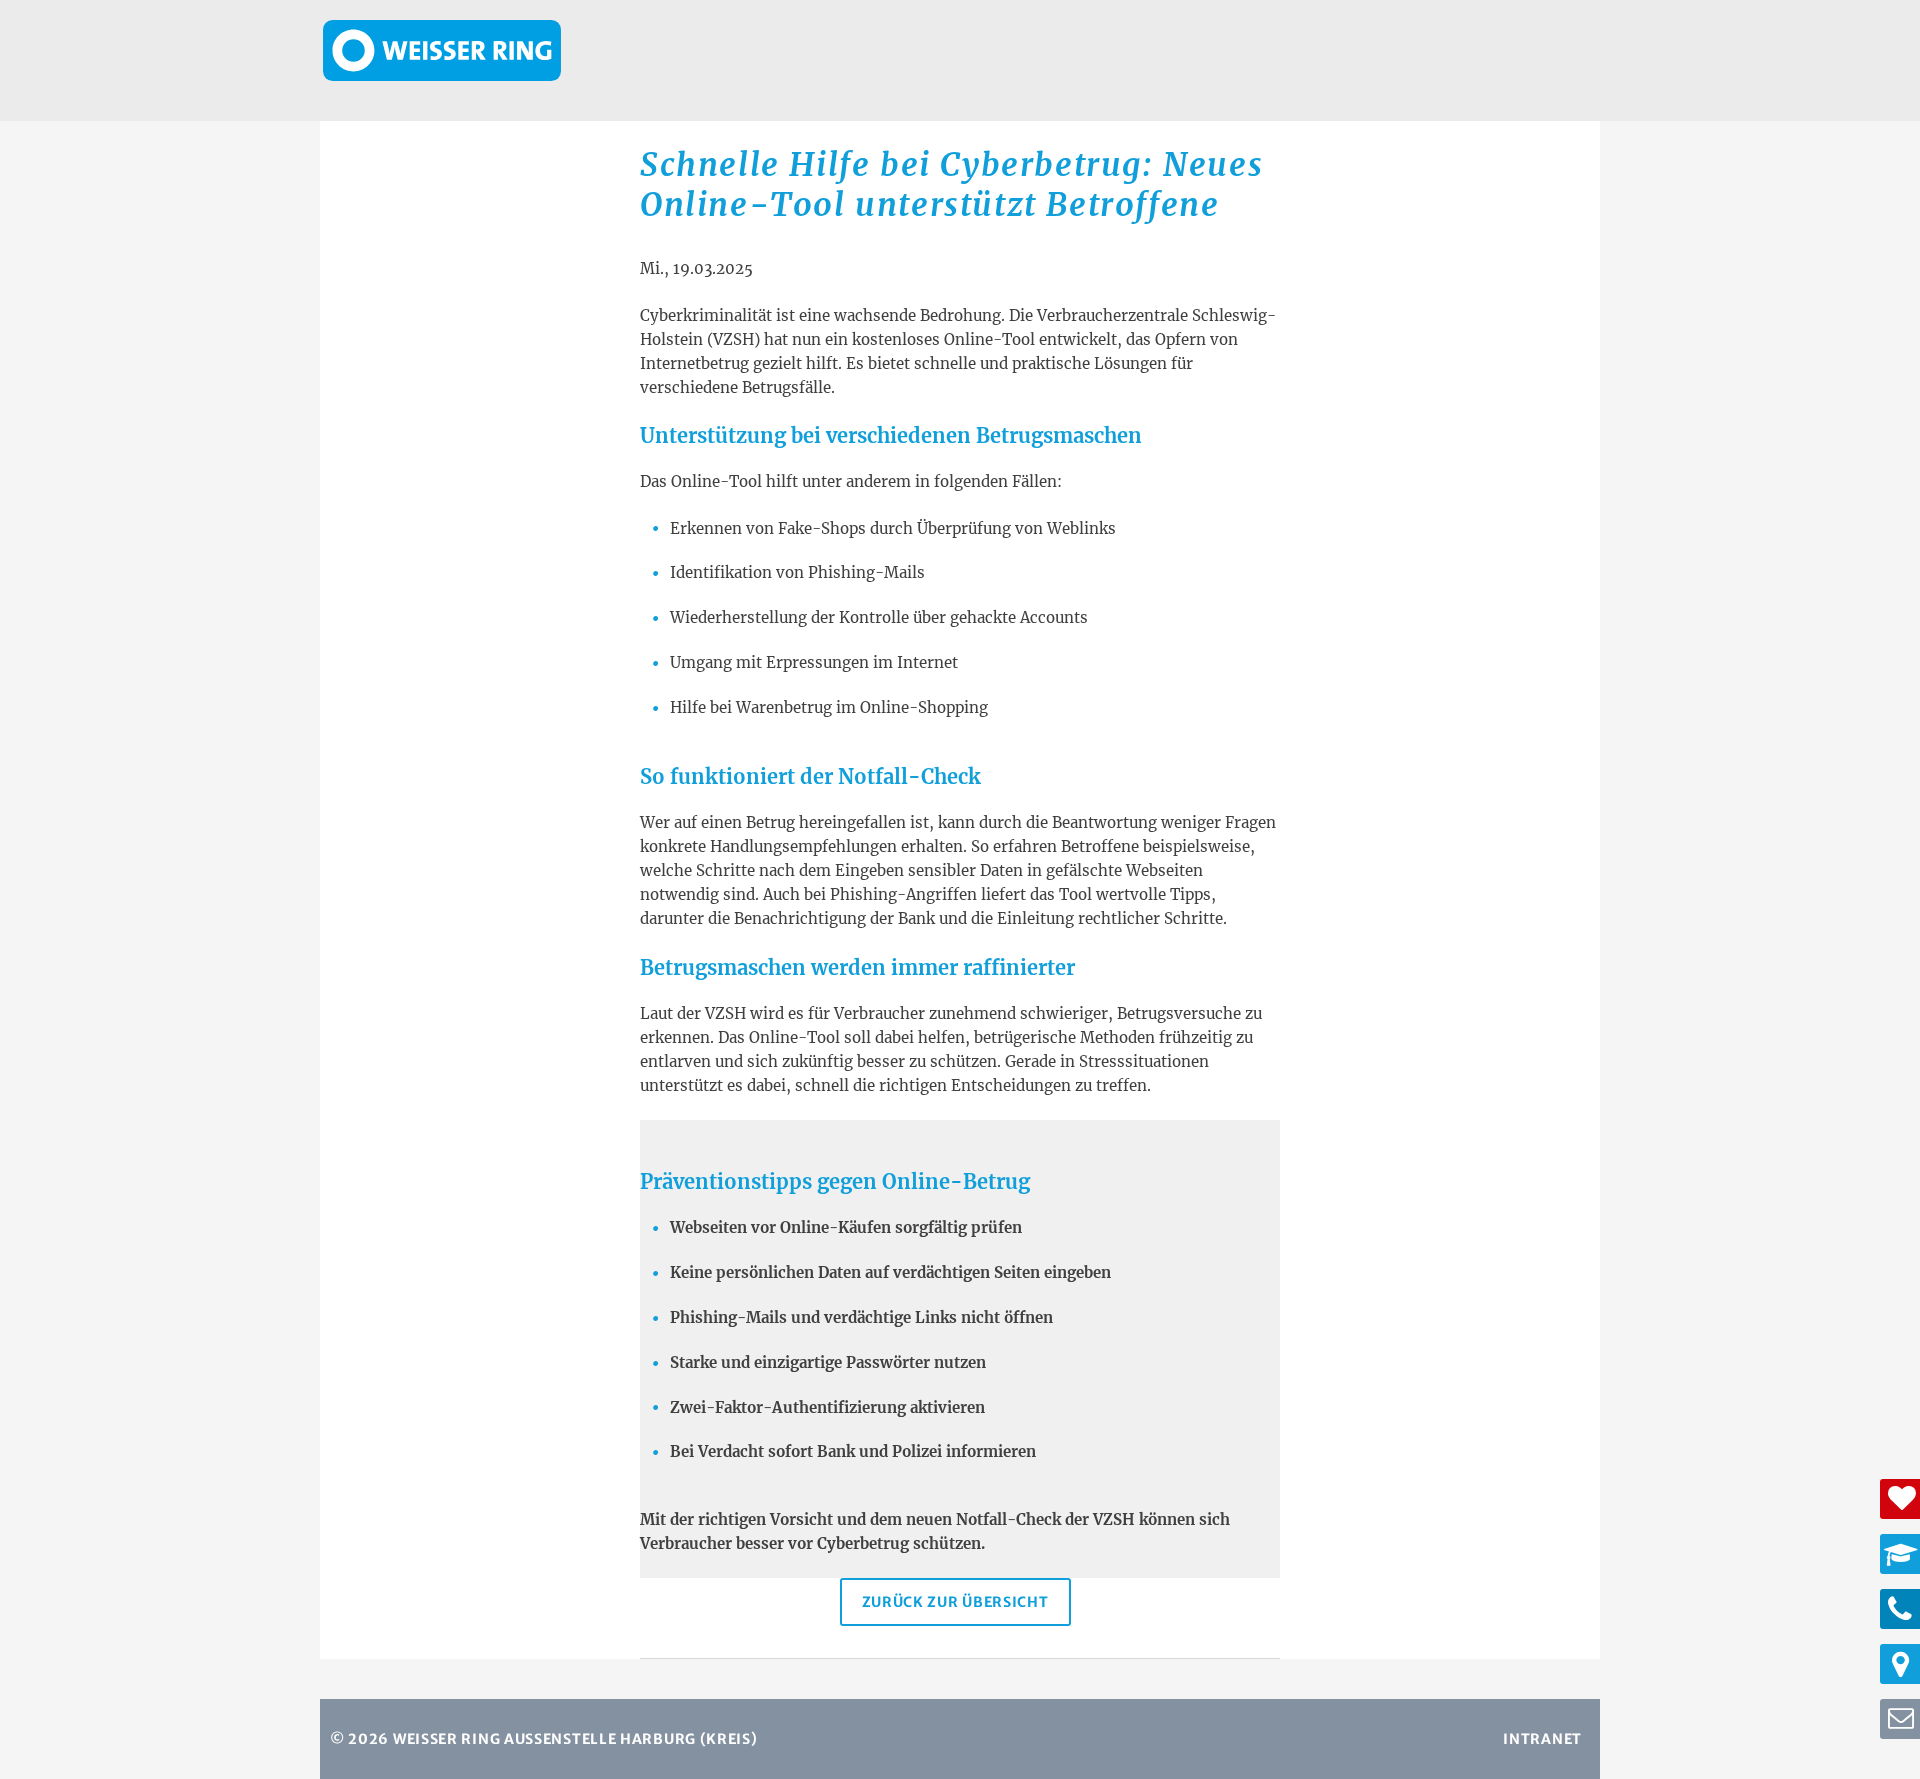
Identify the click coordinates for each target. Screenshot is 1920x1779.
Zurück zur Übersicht (955, 1602)
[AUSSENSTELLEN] (1900, 1664)
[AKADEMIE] (1900, 1554)
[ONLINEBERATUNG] (1900, 1719)
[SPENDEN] (1900, 1499)
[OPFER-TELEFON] (1900, 1609)
